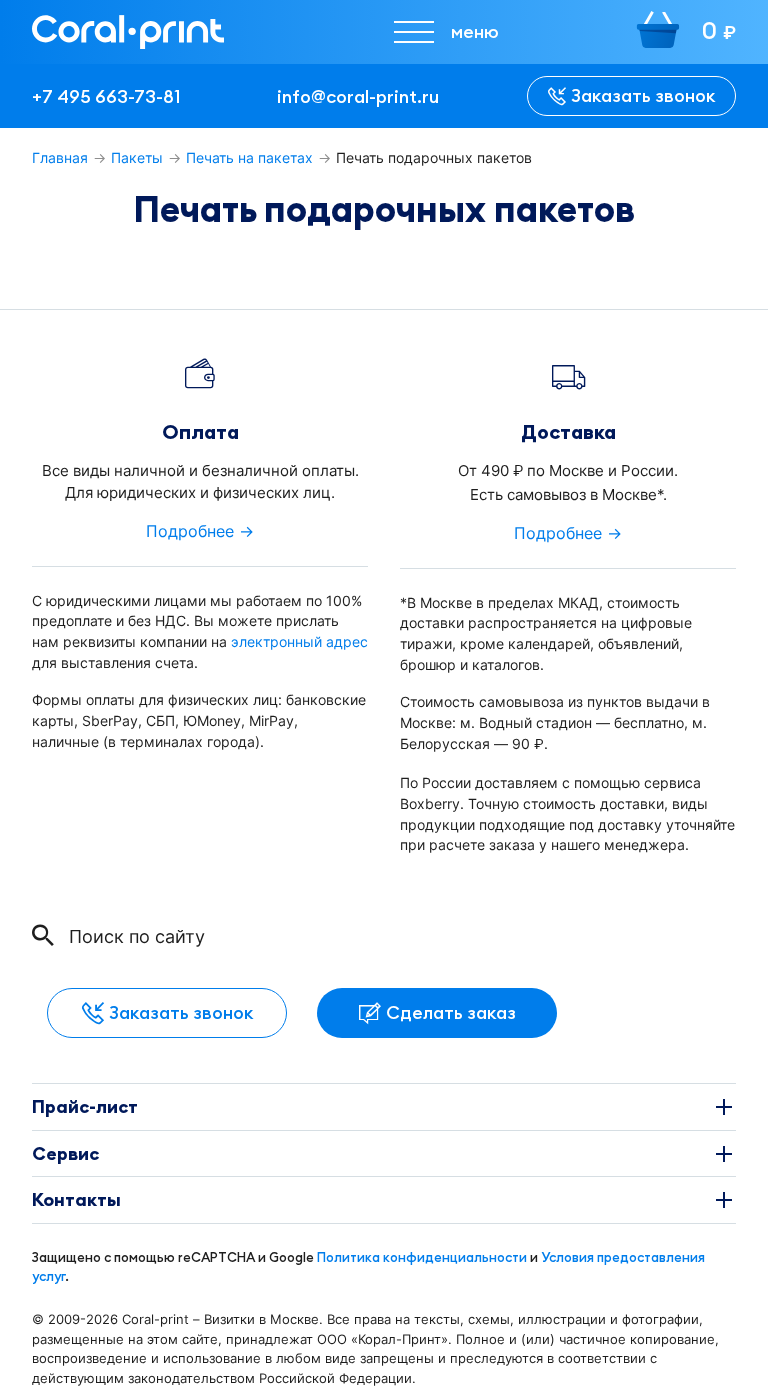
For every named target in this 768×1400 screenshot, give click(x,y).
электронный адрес (299, 641)
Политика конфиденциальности (422, 1257)
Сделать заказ (451, 1012)
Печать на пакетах (249, 157)
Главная (60, 157)
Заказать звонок (643, 95)
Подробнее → (200, 531)
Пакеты (137, 157)
